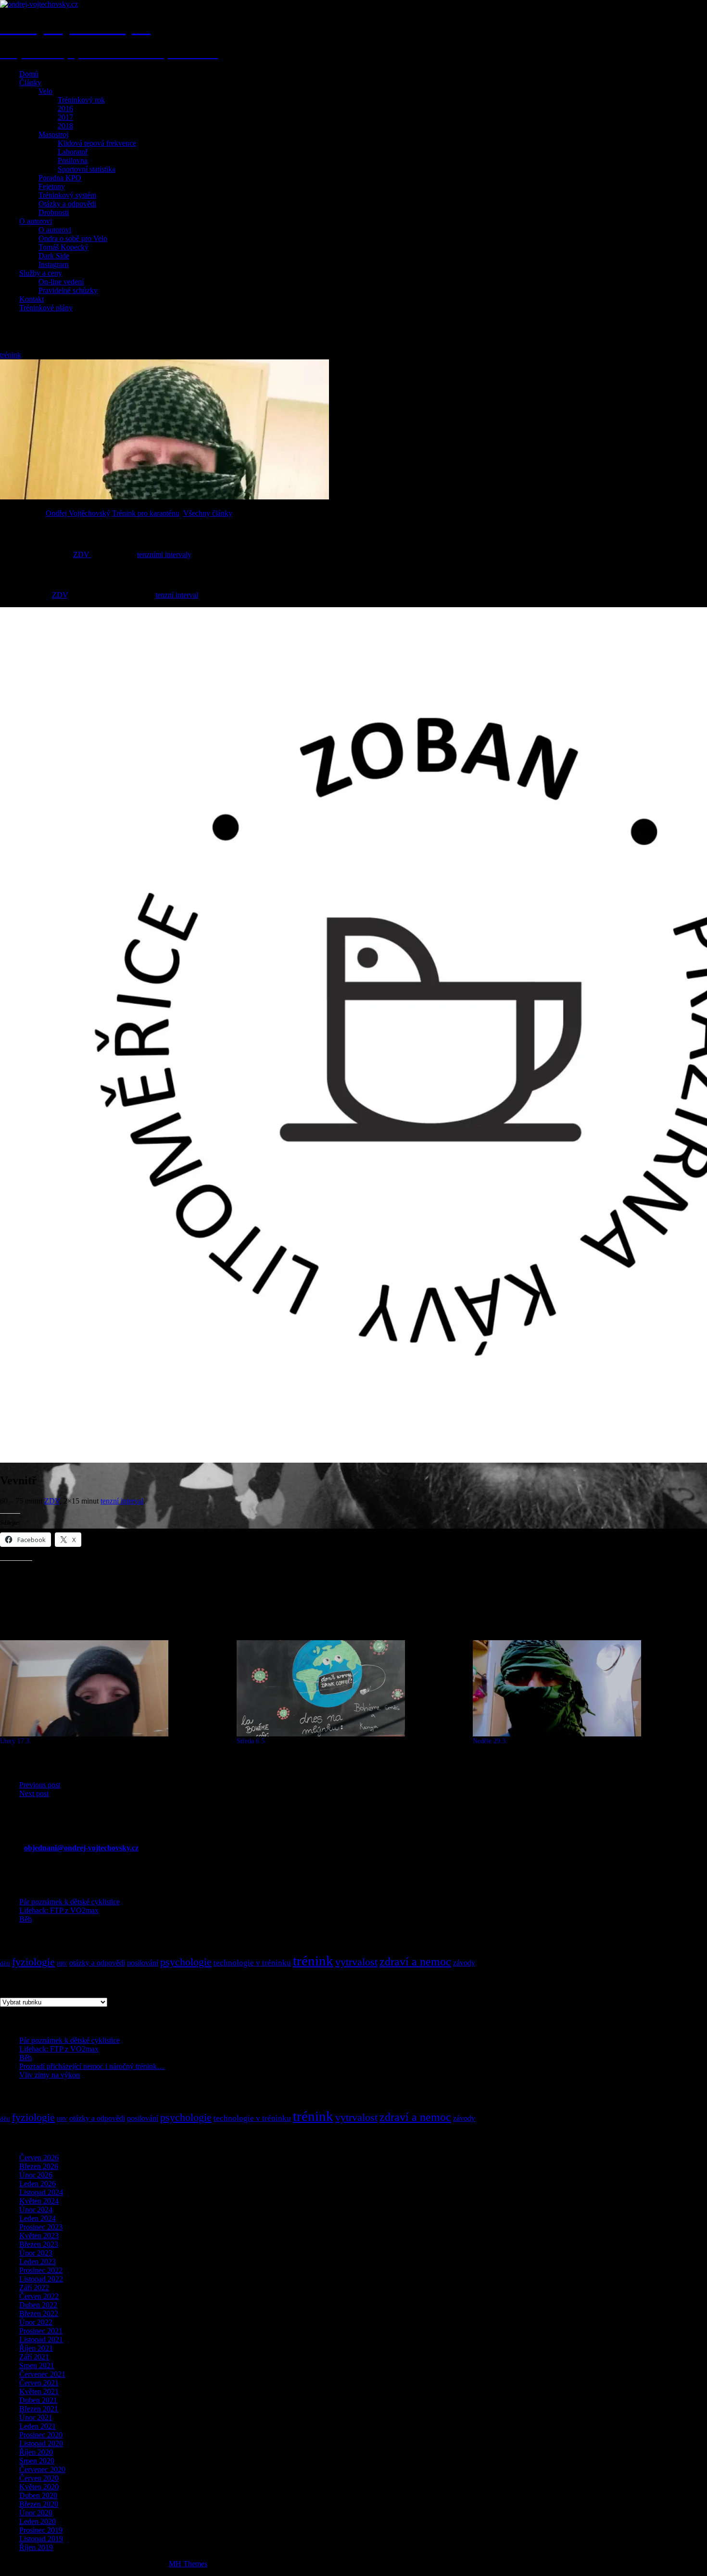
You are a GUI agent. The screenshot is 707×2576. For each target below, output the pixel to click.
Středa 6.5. (252, 1741)
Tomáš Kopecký (63, 247)
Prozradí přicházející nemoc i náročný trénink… (92, 2066)
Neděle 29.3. (490, 1741)
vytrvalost (356, 1962)
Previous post (40, 1785)
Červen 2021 (39, 2383)
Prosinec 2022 (41, 2270)
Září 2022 (34, 2288)
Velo (45, 91)
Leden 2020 (38, 2521)
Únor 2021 (36, 2417)
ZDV (82, 555)
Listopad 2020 (41, 2443)
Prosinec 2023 (41, 2227)
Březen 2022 (39, 2314)
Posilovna (73, 160)
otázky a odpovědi (97, 1963)
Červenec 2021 (42, 2374)
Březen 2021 (39, 2409)
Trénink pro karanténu (146, 513)
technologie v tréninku (252, 1963)
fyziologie (33, 1962)
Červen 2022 (39, 2296)
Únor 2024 (36, 2210)
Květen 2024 (39, 2201)
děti (5, 1963)
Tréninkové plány (46, 308)
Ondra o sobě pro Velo (73, 238)
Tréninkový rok (81, 100)
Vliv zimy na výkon (50, 2075)
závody (464, 1963)
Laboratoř (73, 152)
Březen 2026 (39, 2166)
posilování (143, 1963)
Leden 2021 (38, 2426)
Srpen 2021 (37, 2366)
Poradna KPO (60, 178)
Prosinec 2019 (41, 2530)
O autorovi (36, 221)
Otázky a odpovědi (67, 204)
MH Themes (188, 2564)
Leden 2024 (38, 2218)
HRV (62, 1964)
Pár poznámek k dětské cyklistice (69, 1902)
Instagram (53, 264)
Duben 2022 (38, 2305)
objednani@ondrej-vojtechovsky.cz (81, 1848)
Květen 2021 (39, 2391)
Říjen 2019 (36, 2547)
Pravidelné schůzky (68, 290)
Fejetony (52, 186)
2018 (65, 126)
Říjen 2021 (36, 2348)
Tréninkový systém (67, 195)
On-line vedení (61, 282)
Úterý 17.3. (16, 1741)
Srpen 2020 (37, 2461)
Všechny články (208, 513)
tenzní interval (177, 595)
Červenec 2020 (42, 2469)
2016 (65, 108)
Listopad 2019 (41, 2539)
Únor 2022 (36, 2322)
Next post (34, 1793)
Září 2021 (34, 2357)
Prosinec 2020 (41, 2435)
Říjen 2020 (36, 2452)
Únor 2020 (36, 2513)
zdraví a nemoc (415, 1962)
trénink (11, 355)
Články (30, 83)
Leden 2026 (38, 2184)
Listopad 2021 (41, 2340)
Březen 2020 (39, 2504)
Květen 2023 (39, 2236)
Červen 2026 (39, 2158)
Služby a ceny (41, 273)
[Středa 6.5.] (350, 1688)
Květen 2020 (39, 2487)
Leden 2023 (38, 2262)
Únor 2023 (36, 2253)
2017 (65, 117)
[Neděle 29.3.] (586, 1688)
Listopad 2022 (41, 2279)
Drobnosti (54, 212)
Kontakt (32, 299)
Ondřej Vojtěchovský (78, 513)
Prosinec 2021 (41, 2331)
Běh (25, 1919)
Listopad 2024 (41, 2192)
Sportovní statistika (87, 169)
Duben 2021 (38, 2400)
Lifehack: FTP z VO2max (59, 1910)
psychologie (186, 1962)
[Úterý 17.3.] (114, 1688)
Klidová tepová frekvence (97, 143)
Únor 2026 (36, 2175)
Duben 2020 (38, 2495)
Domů (29, 74)
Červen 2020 (39, 2478)
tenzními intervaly (164, 555)
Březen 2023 (39, 2244)
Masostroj (53, 134)
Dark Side (54, 256)
